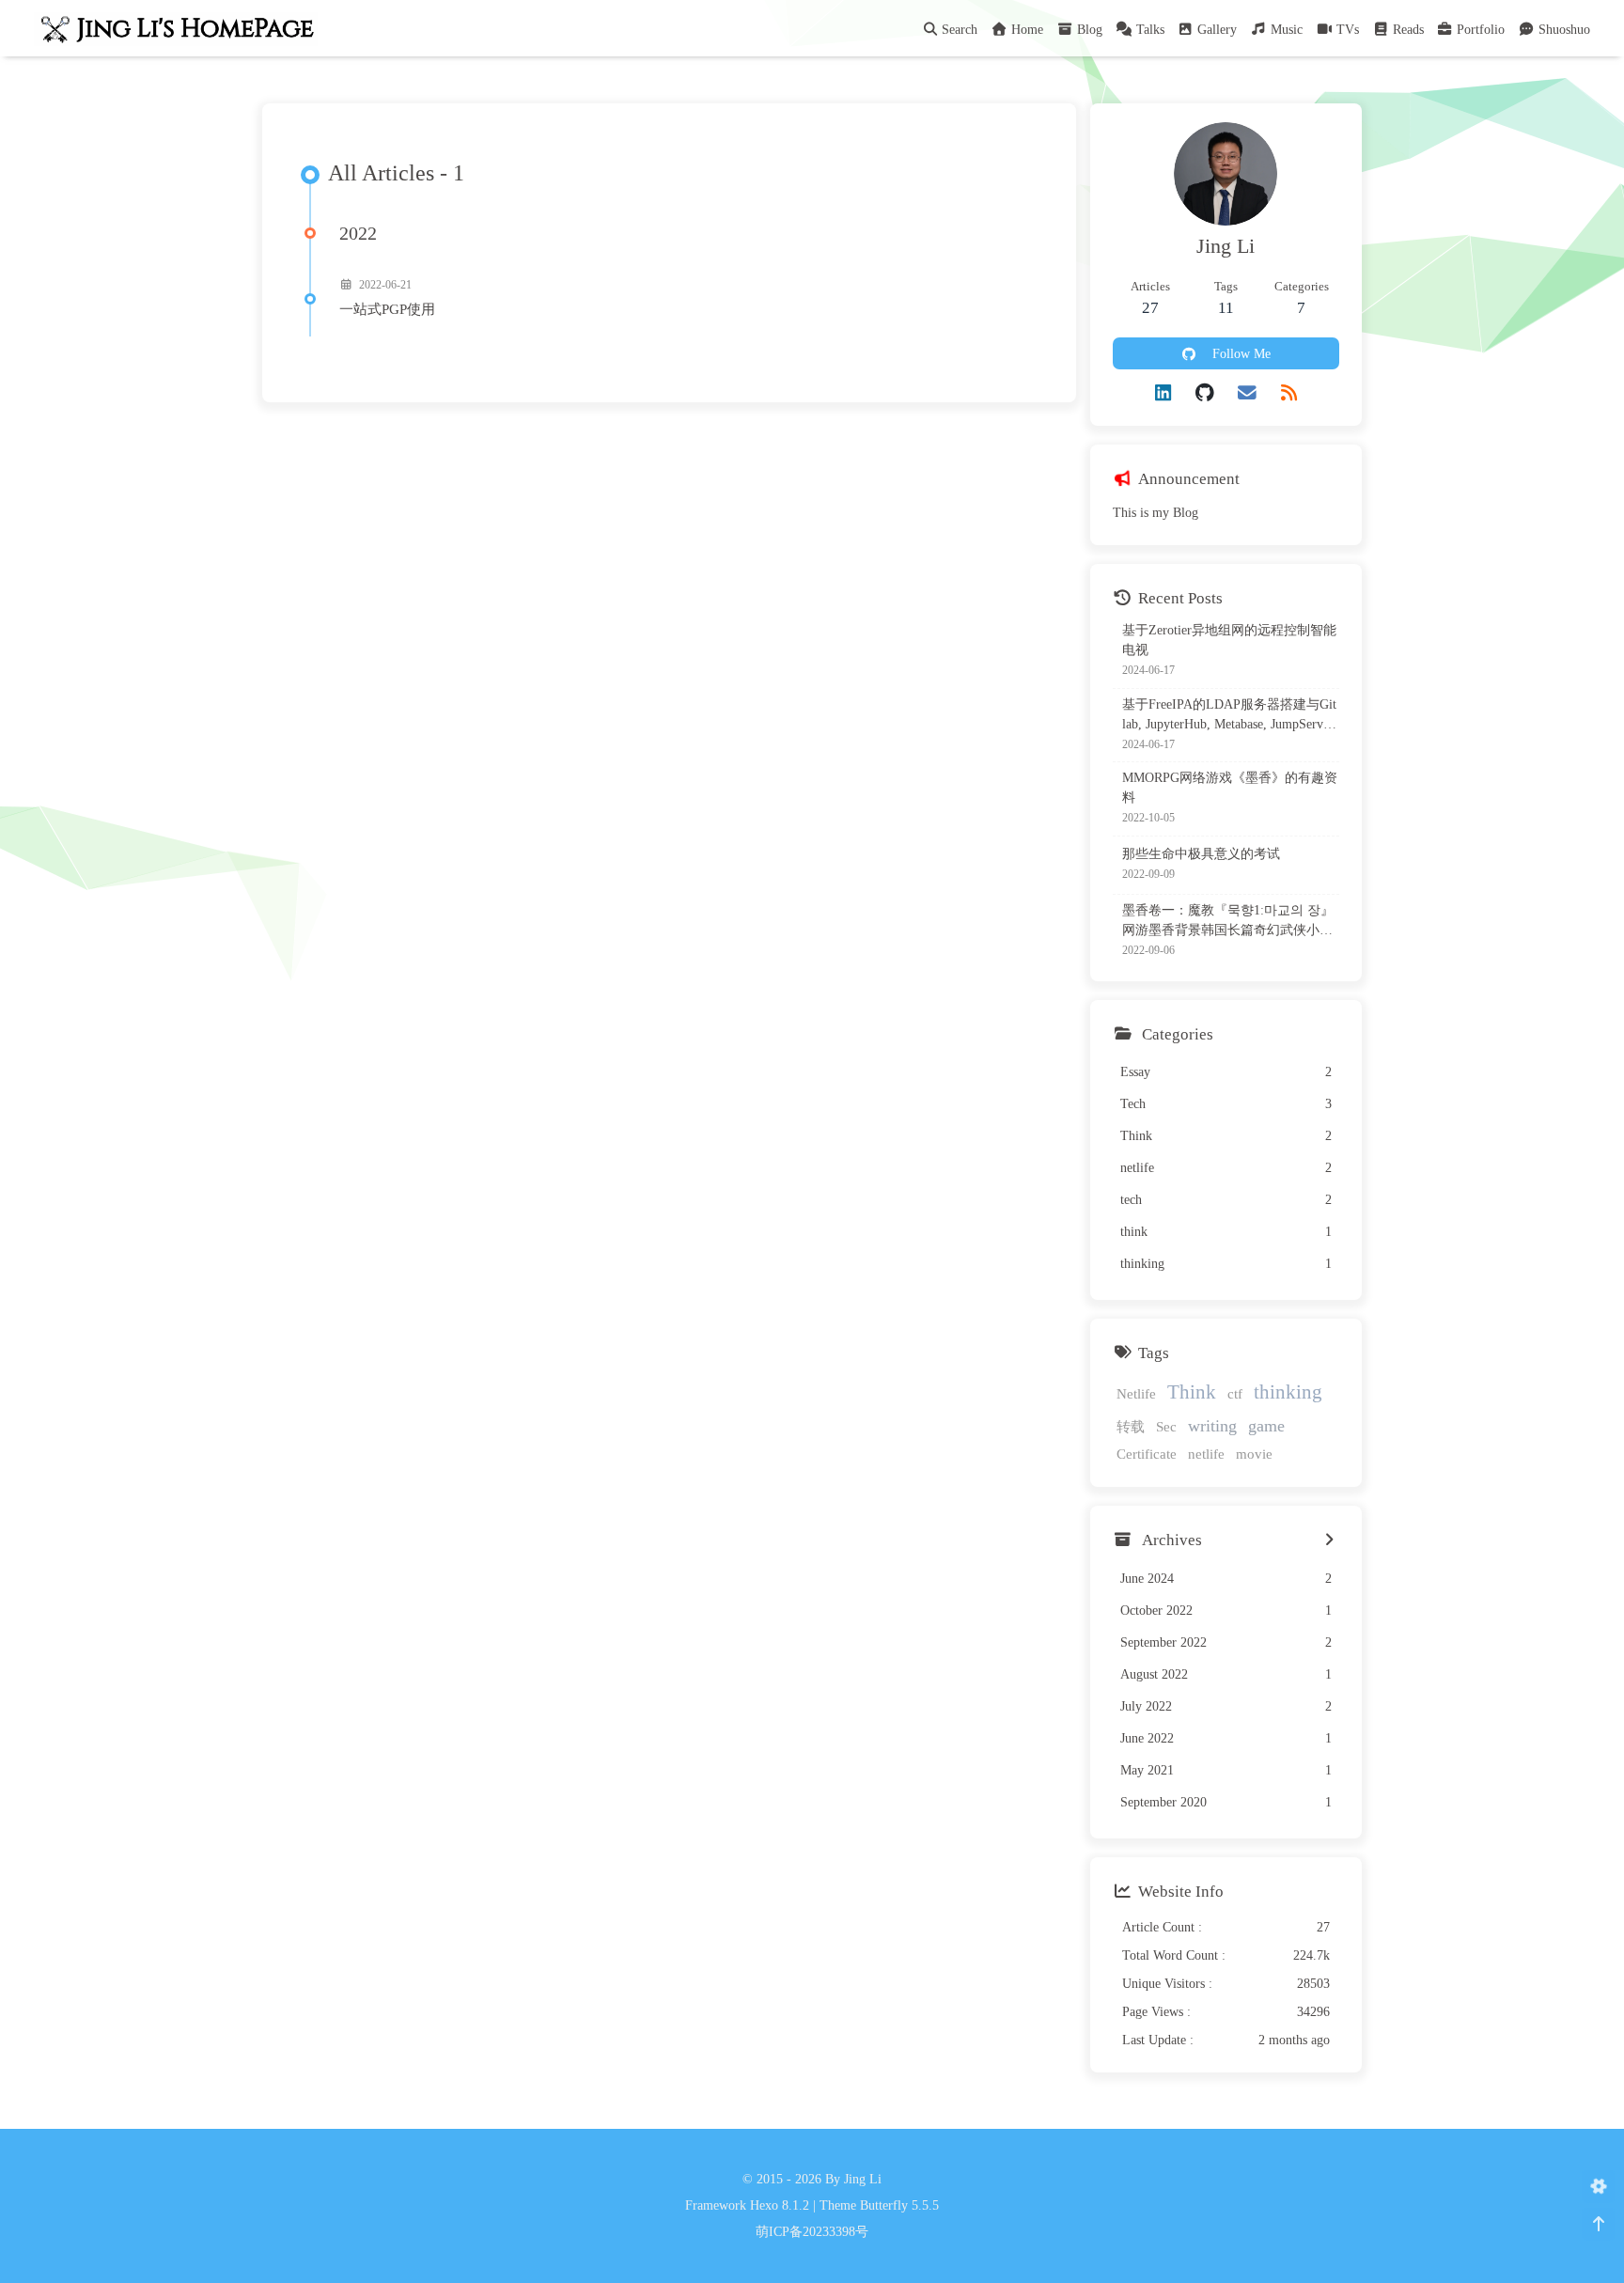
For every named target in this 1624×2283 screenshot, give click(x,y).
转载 (1131, 1426)
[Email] (1247, 393)
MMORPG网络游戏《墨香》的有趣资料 (1230, 788)
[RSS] (1289, 393)
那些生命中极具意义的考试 (1201, 854)
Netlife (1136, 1393)
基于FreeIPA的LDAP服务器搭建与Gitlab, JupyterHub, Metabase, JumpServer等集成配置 (1229, 716)
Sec (1166, 1426)
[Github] (1205, 393)
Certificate (1147, 1454)
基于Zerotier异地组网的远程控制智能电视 (1229, 640)
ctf (1235, 1393)
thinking (1288, 1392)
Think (1192, 1392)
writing (1212, 1426)
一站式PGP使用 (387, 309)
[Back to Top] (1598, 2224)
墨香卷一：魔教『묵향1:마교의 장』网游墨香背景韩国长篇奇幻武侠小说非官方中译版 (1228, 922)
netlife (1206, 1454)
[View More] (1329, 1540)
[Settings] (1598, 2187)
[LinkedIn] (1163, 393)
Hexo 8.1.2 (780, 2205)
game (1266, 1426)
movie (1254, 1454)
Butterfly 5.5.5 (899, 2205)
